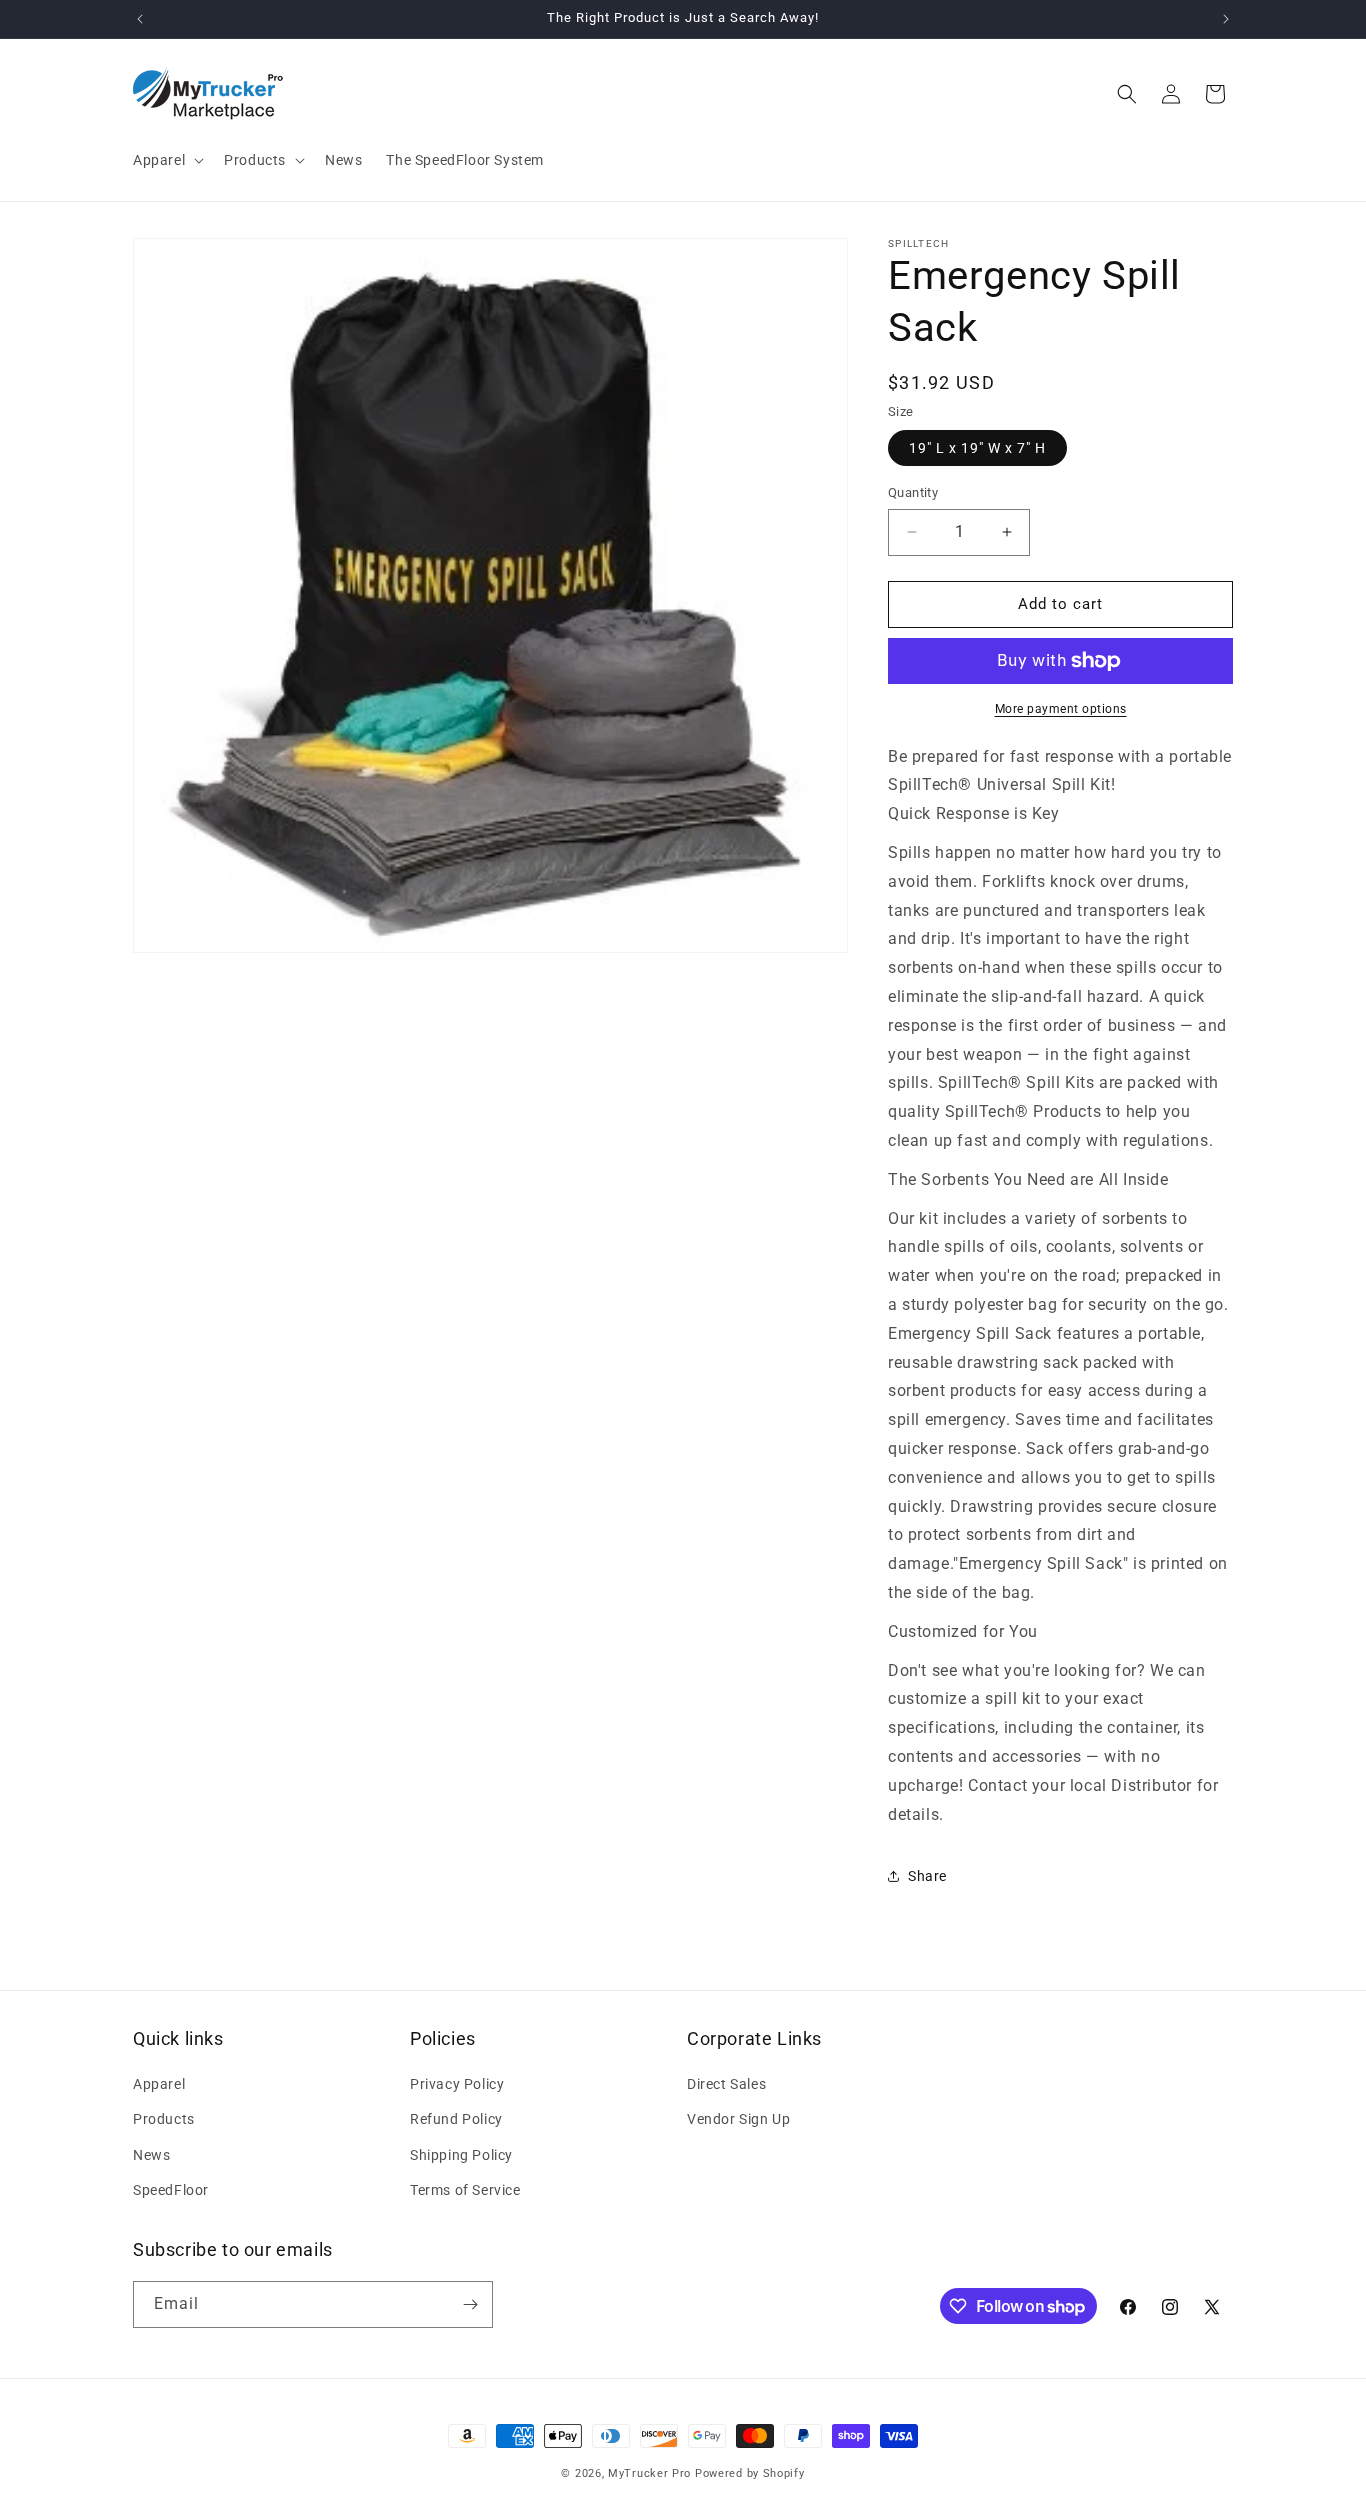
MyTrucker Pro (649, 2473)
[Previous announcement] (140, 19)
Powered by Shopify (750, 2473)
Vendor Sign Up (738, 2119)
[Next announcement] (1226, 19)
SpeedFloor (171, 2190)
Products (164, 2119)
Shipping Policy (461, 2155)
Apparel (159, 2084)
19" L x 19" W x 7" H (977, 448)
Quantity (913, 492)
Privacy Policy (457, 2084)
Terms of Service (465, 2190)
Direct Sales (726, 2084)
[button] (166, 160)
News (151, 2155)
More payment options (1061, 709)
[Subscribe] (470, 2304)
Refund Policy (456, 2119)
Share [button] (927, 1876)
